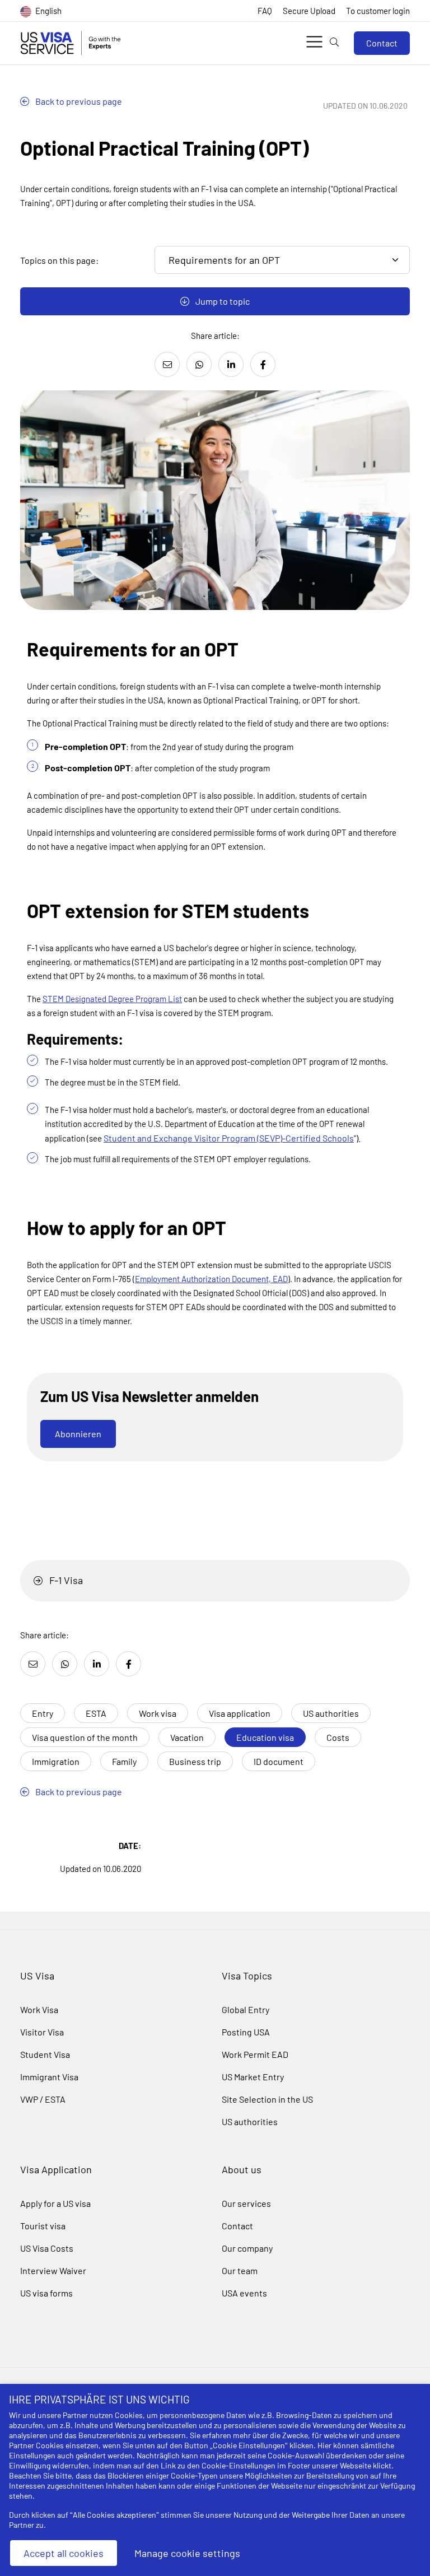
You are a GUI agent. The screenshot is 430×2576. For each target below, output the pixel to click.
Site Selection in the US (267, 2099)
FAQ (265, 11)
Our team (240, 2270)
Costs (338, 1737)
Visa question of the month (85, 1737)
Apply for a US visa (55, 2203)
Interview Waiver (53, 2270)
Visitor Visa (42, 2032)
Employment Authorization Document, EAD (211, 1279)
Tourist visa (43, 2226)
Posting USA (246, 2032)
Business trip (195, 1761)
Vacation (187, 1737)
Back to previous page (78, 101)
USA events (244, 2293)
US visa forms (46, 2293)
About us (242, 2169)
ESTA (96, 1713)
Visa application (240, 1713)
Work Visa (39, 2009)
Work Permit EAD (255, 2054)
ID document (279, 1761)
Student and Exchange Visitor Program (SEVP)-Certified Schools (229, 1138)
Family (124, 1761)
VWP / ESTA (43, 2099)
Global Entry (246, 2009)
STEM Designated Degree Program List (112, 999)
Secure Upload (309, 11)
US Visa (37, 1976)
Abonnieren (78, 1434)
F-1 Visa (65, 1580)
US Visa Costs (47, 2248)
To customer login (378, 11)
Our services (246, 2203)
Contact (382, 43)
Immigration (56, 1761)
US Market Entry (253, 2077)
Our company (247, 2248)
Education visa (265, 1737)
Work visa (158, 1713)
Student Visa (45, 2054)
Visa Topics (247, 1976)
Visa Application (56, 2169)
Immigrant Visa (49, 2077)
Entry (43, 1713)
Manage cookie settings (187, 2553)
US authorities (331, 1713)
